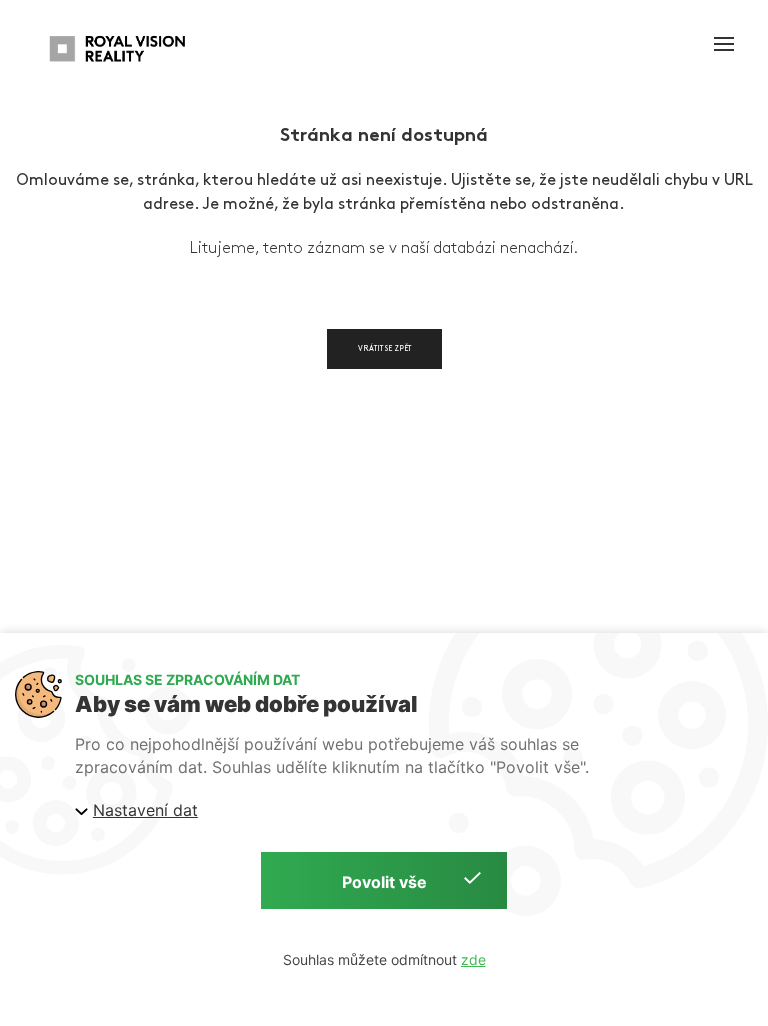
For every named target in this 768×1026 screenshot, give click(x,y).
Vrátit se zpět (384, 348)
